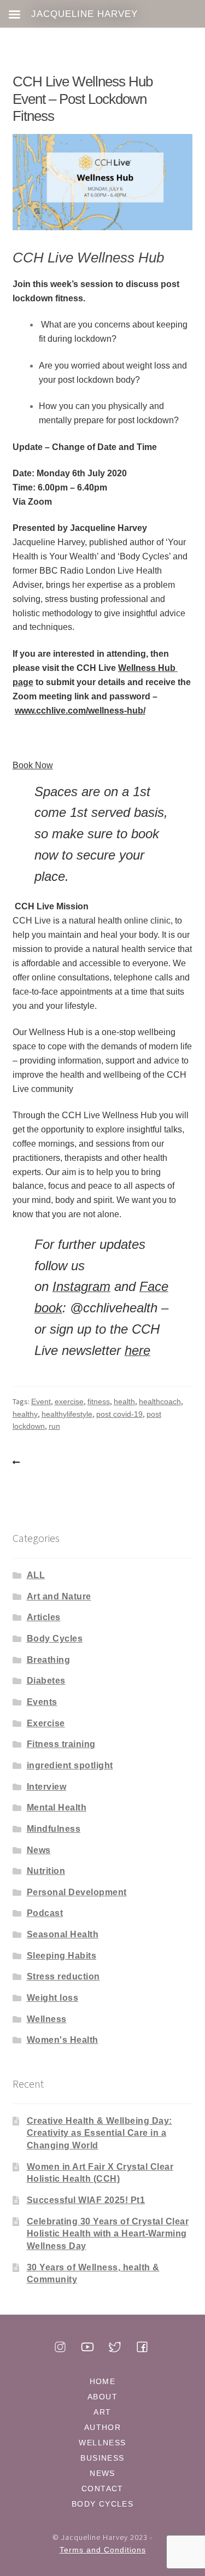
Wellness (47, 2019)
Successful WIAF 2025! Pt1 (86, 2200)
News (39, 1850)
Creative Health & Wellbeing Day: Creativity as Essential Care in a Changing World (99, 2133)
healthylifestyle (67, 1414)
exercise (69, 1401)
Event (41, 1401)
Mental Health (57, 1807)
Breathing (49, 1660)
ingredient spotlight (70, 1765)
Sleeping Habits (62, 1956)
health (124, 1401)
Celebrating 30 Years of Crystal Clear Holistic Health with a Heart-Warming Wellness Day (108, 2234)
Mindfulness (54, 1829)
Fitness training (61, 1744)
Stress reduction (63, 1976)
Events (42, 1702)
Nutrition (46, 1871)
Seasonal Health (63, 1934)
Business (102, 2458)
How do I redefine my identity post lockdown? (18, 1463)
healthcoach (160, 1401)
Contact (102, 2489)
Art (102, 2412)
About (102, 2397)
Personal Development (77, 1892)
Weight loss (53, 1998)
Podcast (45, 1913)
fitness (99, 1401)
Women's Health (63, 2040)
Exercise (46, 1723)
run (54, 1426)
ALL (36, 1575)
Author (102, 2427)
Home (103, 2381)
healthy (25, 1414)
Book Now (33, 765)
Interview (47, 1787)
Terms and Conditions (103, 2550)
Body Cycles (55, 1639)
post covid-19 (119, 1414)
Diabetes (46, 1681)
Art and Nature (59, 1596)
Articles (44, 1617)
